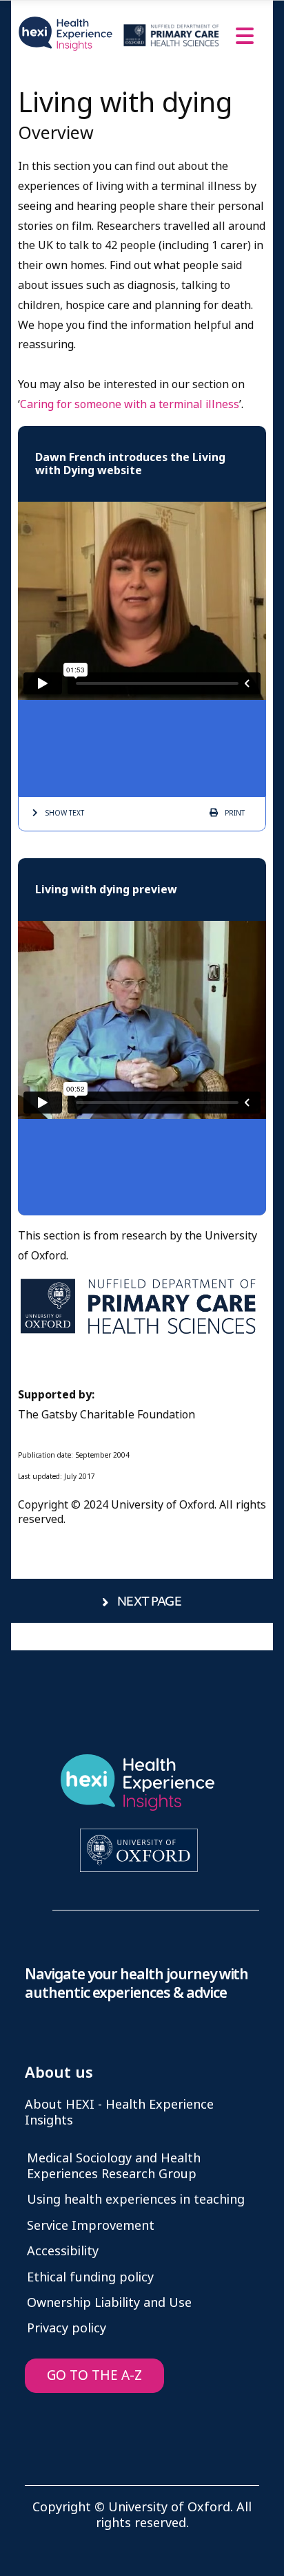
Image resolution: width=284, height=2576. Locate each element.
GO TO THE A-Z (94, 2375)
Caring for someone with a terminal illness (130, 404)
